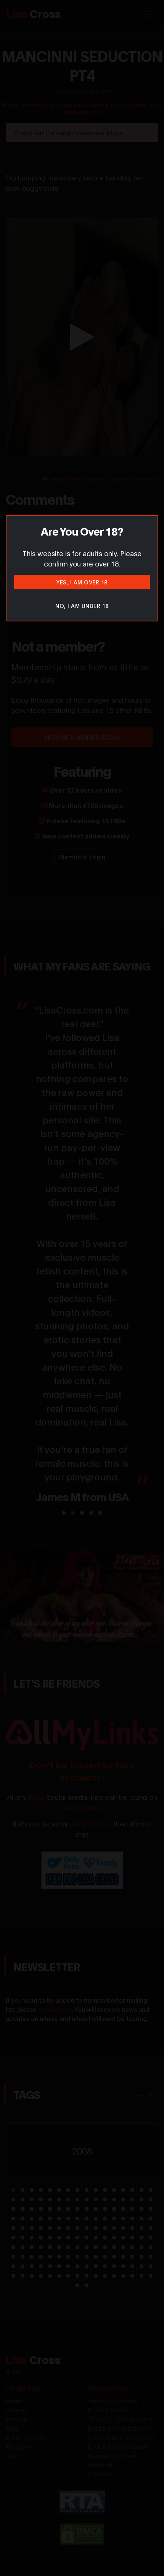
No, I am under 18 (82, 606)
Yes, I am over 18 (82, 582)
